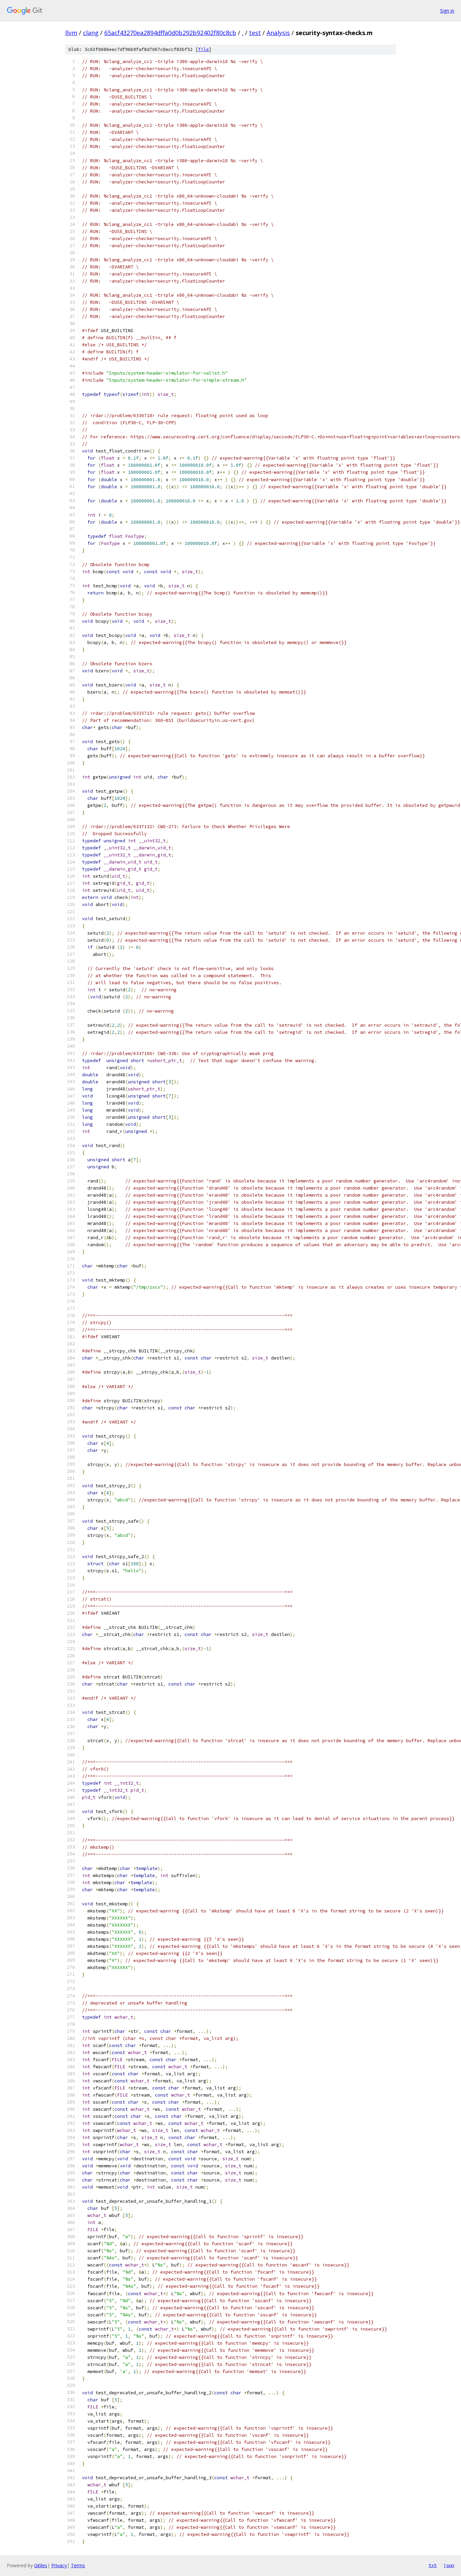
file (204, 49)
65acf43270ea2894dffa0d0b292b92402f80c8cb (170, 33)
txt (433, 2565)
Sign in (447, 11)
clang (91, 33)
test (255, 33)
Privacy (59, 2565)
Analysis (278, 33)
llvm (71, 33)
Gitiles (41, 2565)
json (449, 2565)
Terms (78, 2565)
